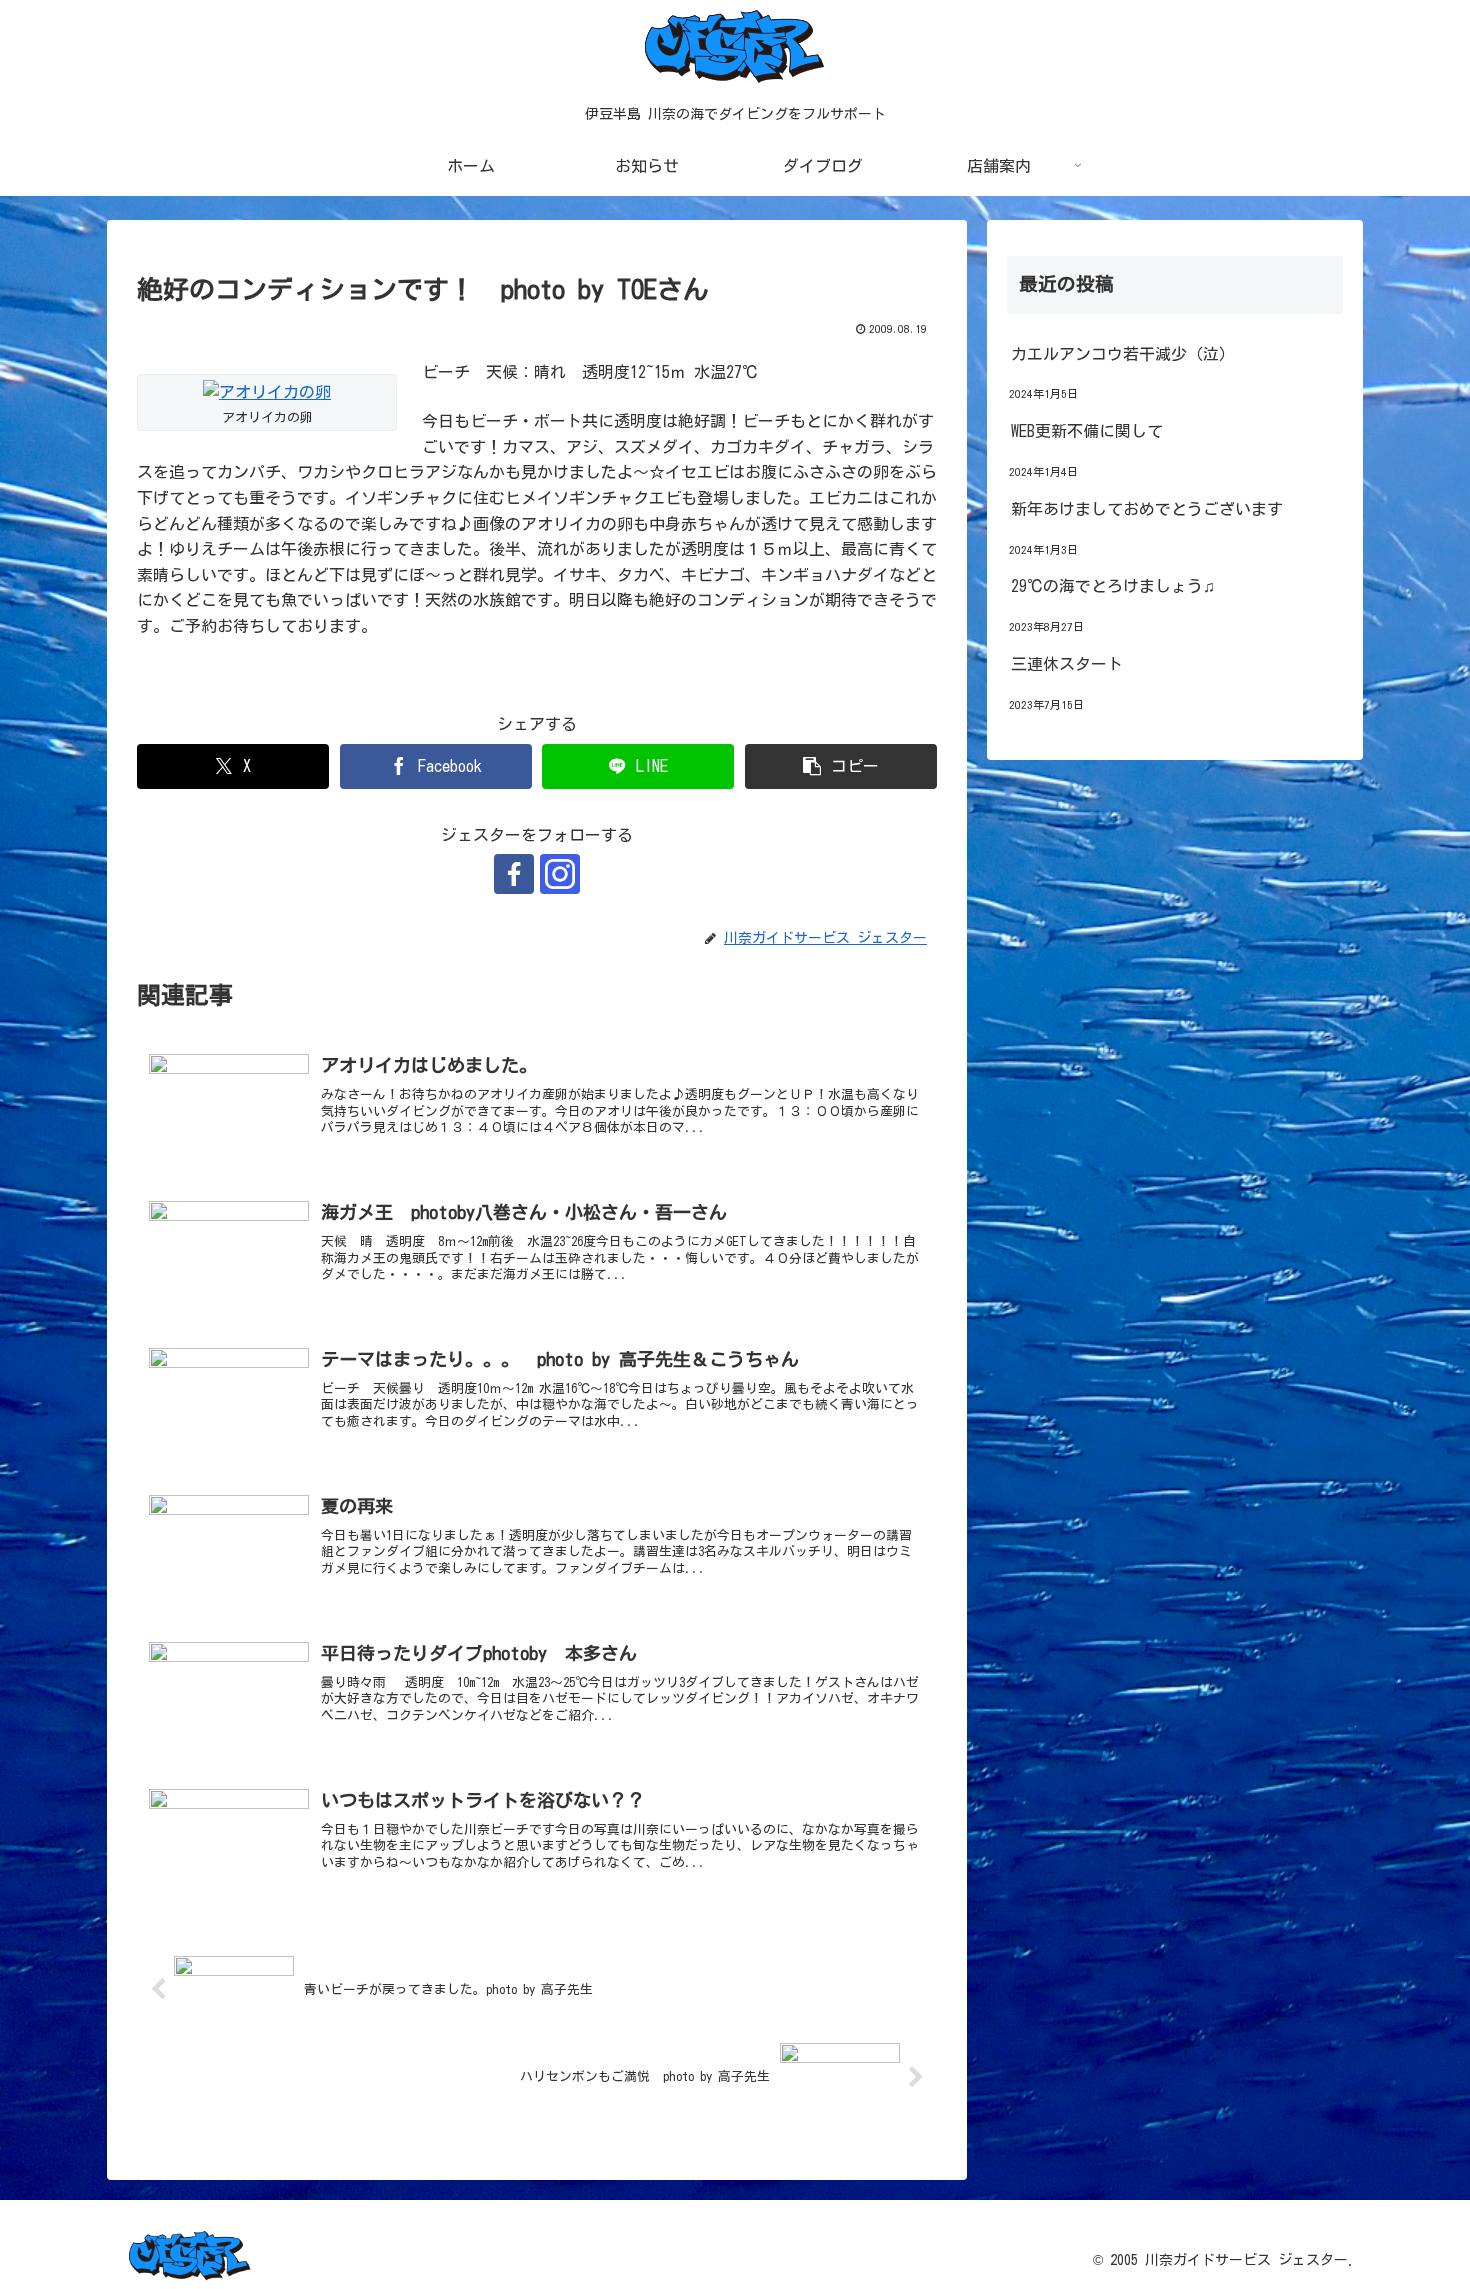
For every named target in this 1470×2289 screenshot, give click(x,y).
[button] (841, 766)
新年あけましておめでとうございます (1147, 509)
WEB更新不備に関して (1087, 431)
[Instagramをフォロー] (560, 874)
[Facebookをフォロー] (514, 874)
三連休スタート (1067, 664)
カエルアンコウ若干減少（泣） (1123, 354)
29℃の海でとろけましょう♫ (1113, 586)
